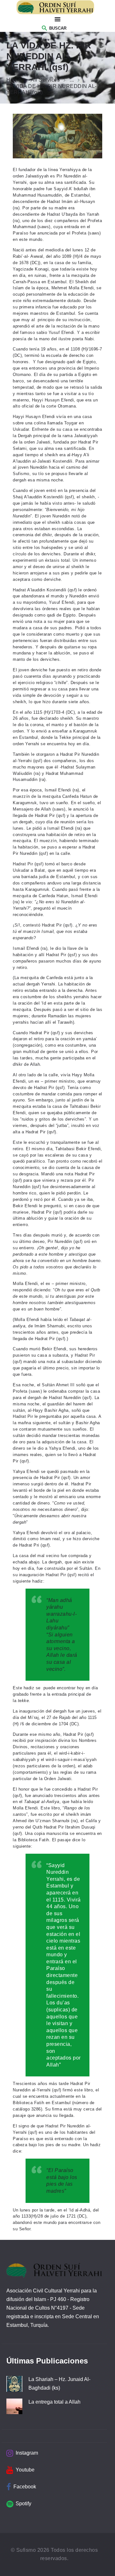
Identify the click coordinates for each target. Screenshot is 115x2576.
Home (14, 80)
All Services (45, 80)
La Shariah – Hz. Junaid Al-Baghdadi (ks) (59, 2384)
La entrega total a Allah (54, 2402)
